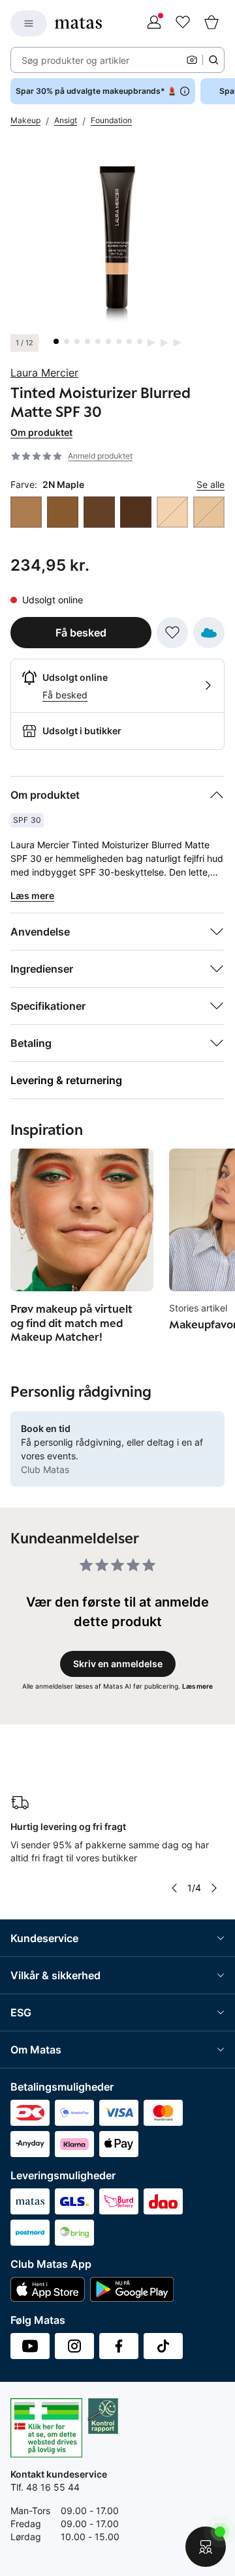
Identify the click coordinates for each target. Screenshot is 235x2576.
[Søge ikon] (213, 60)
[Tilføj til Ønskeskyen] (209, 633)
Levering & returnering (66, 1080)
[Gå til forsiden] (78, 23)
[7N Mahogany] (136, 512)
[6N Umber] (99, 512)
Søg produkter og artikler (75, 60)
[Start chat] (206, 2547)
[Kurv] (211, 23)
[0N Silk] (172, 512)
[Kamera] (192, 60)
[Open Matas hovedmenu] (29, 23)
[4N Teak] (26, 512)
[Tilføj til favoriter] (172, 633)
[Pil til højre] (214, 1888)
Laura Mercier (44, 373)
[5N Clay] (63, 512)
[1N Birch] (209, 512)
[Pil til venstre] (174, 1888)
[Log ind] (154, 23)
